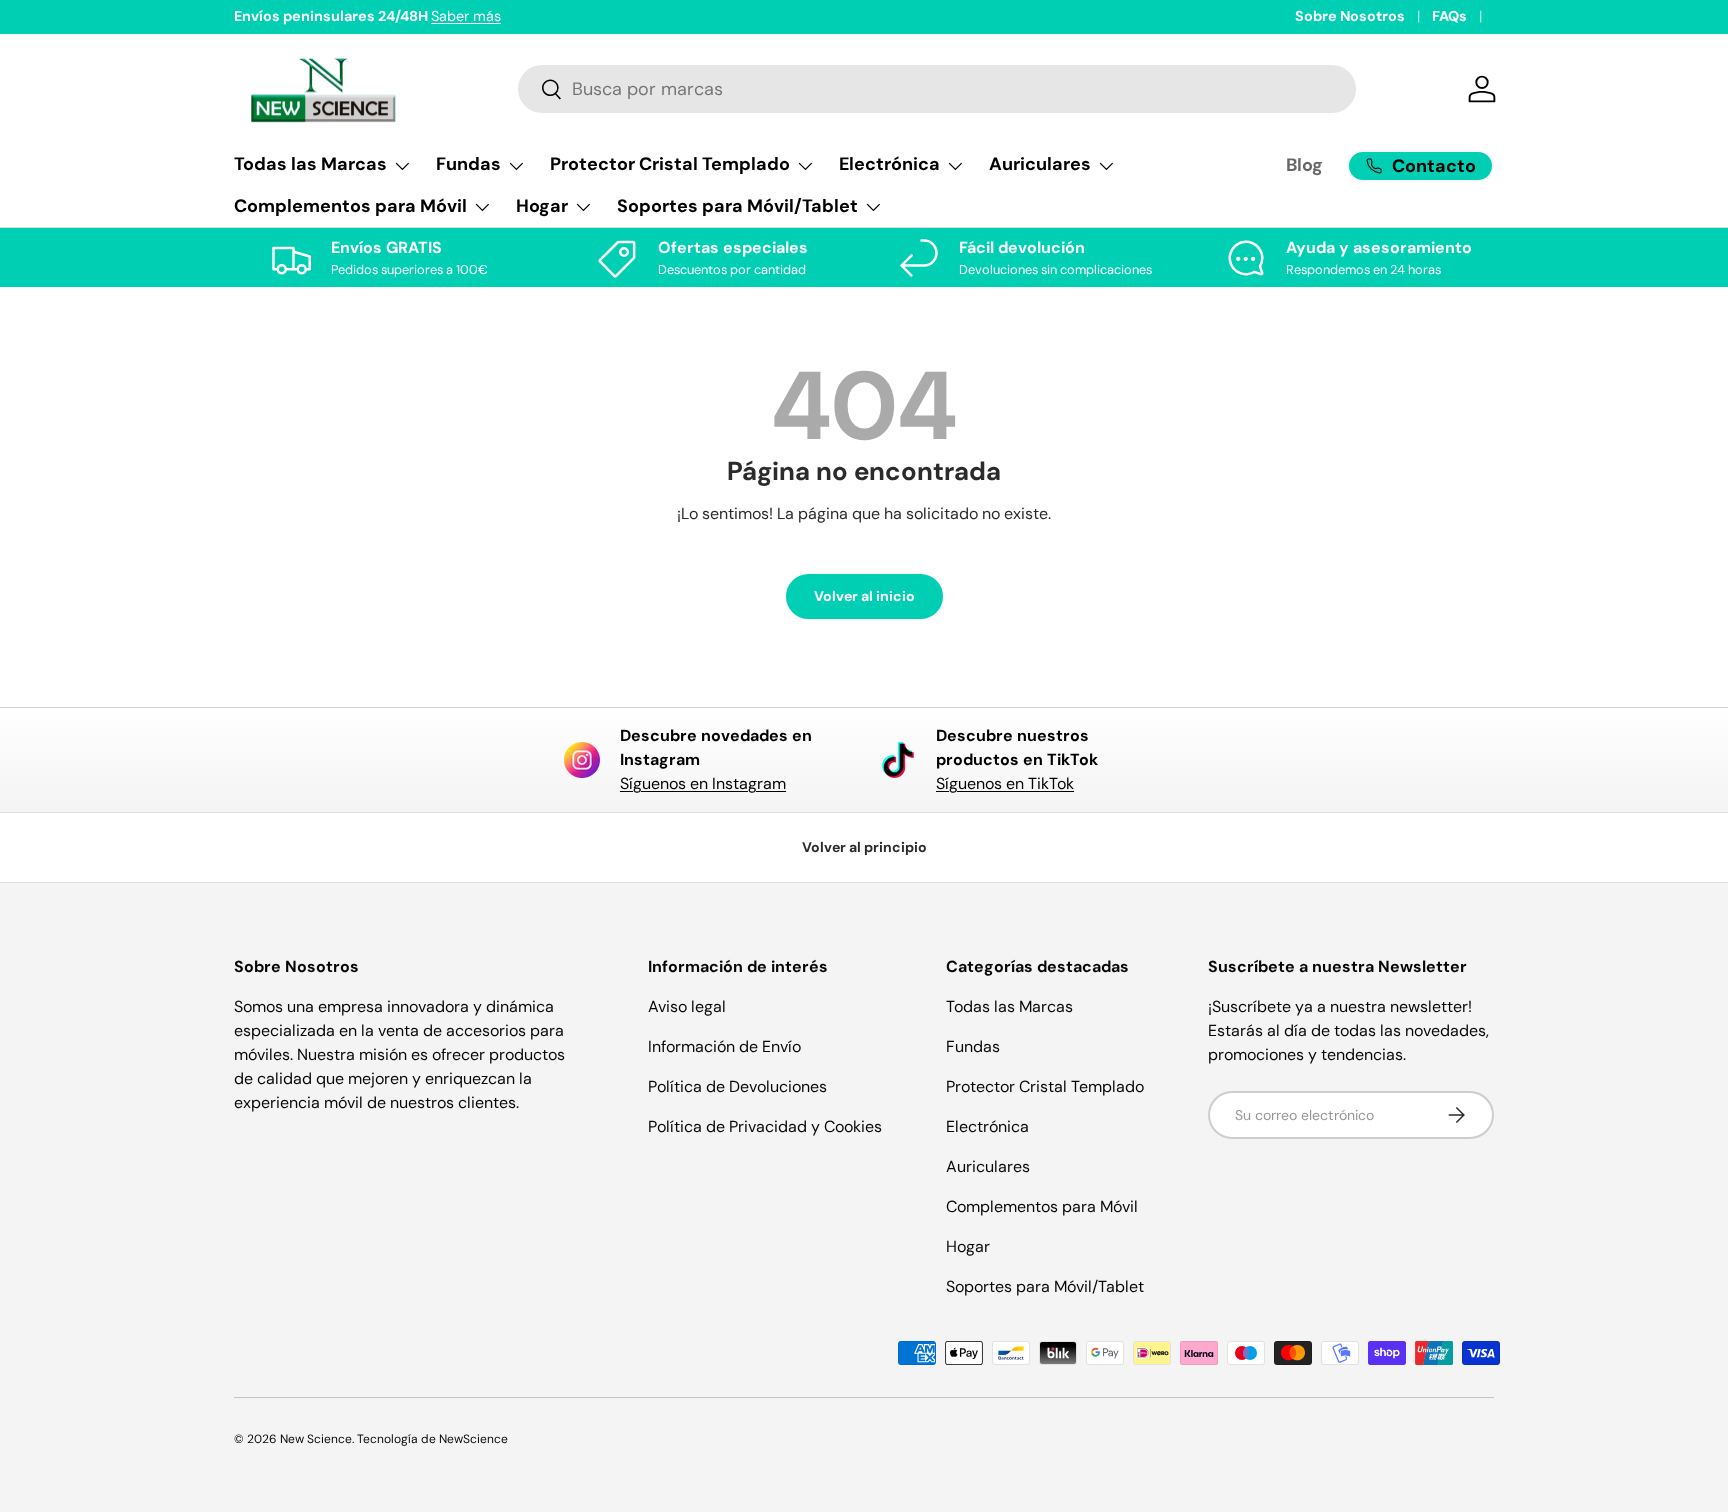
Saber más (466, 16)
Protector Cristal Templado (1045, 1086)
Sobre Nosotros (1350, 16)
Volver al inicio (864, 596)
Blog (1304, 165)
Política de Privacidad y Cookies (765, 1126)
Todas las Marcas (1009, 1006)
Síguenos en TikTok (1005, 783)
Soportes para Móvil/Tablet (1045, 1286)
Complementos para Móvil (1042, 1206)
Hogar (968, 1246)
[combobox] (937, 89)
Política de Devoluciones (737, 1086)
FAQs (1449, 16)
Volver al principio (864, 847)
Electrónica (987, 1126)
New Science (316, 1439)
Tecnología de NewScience (432, 1439)
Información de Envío (724, 1046)
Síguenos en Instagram (703, 783)
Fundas (973, 1046)
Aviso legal (687, 1006)
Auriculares (988, 1166)
